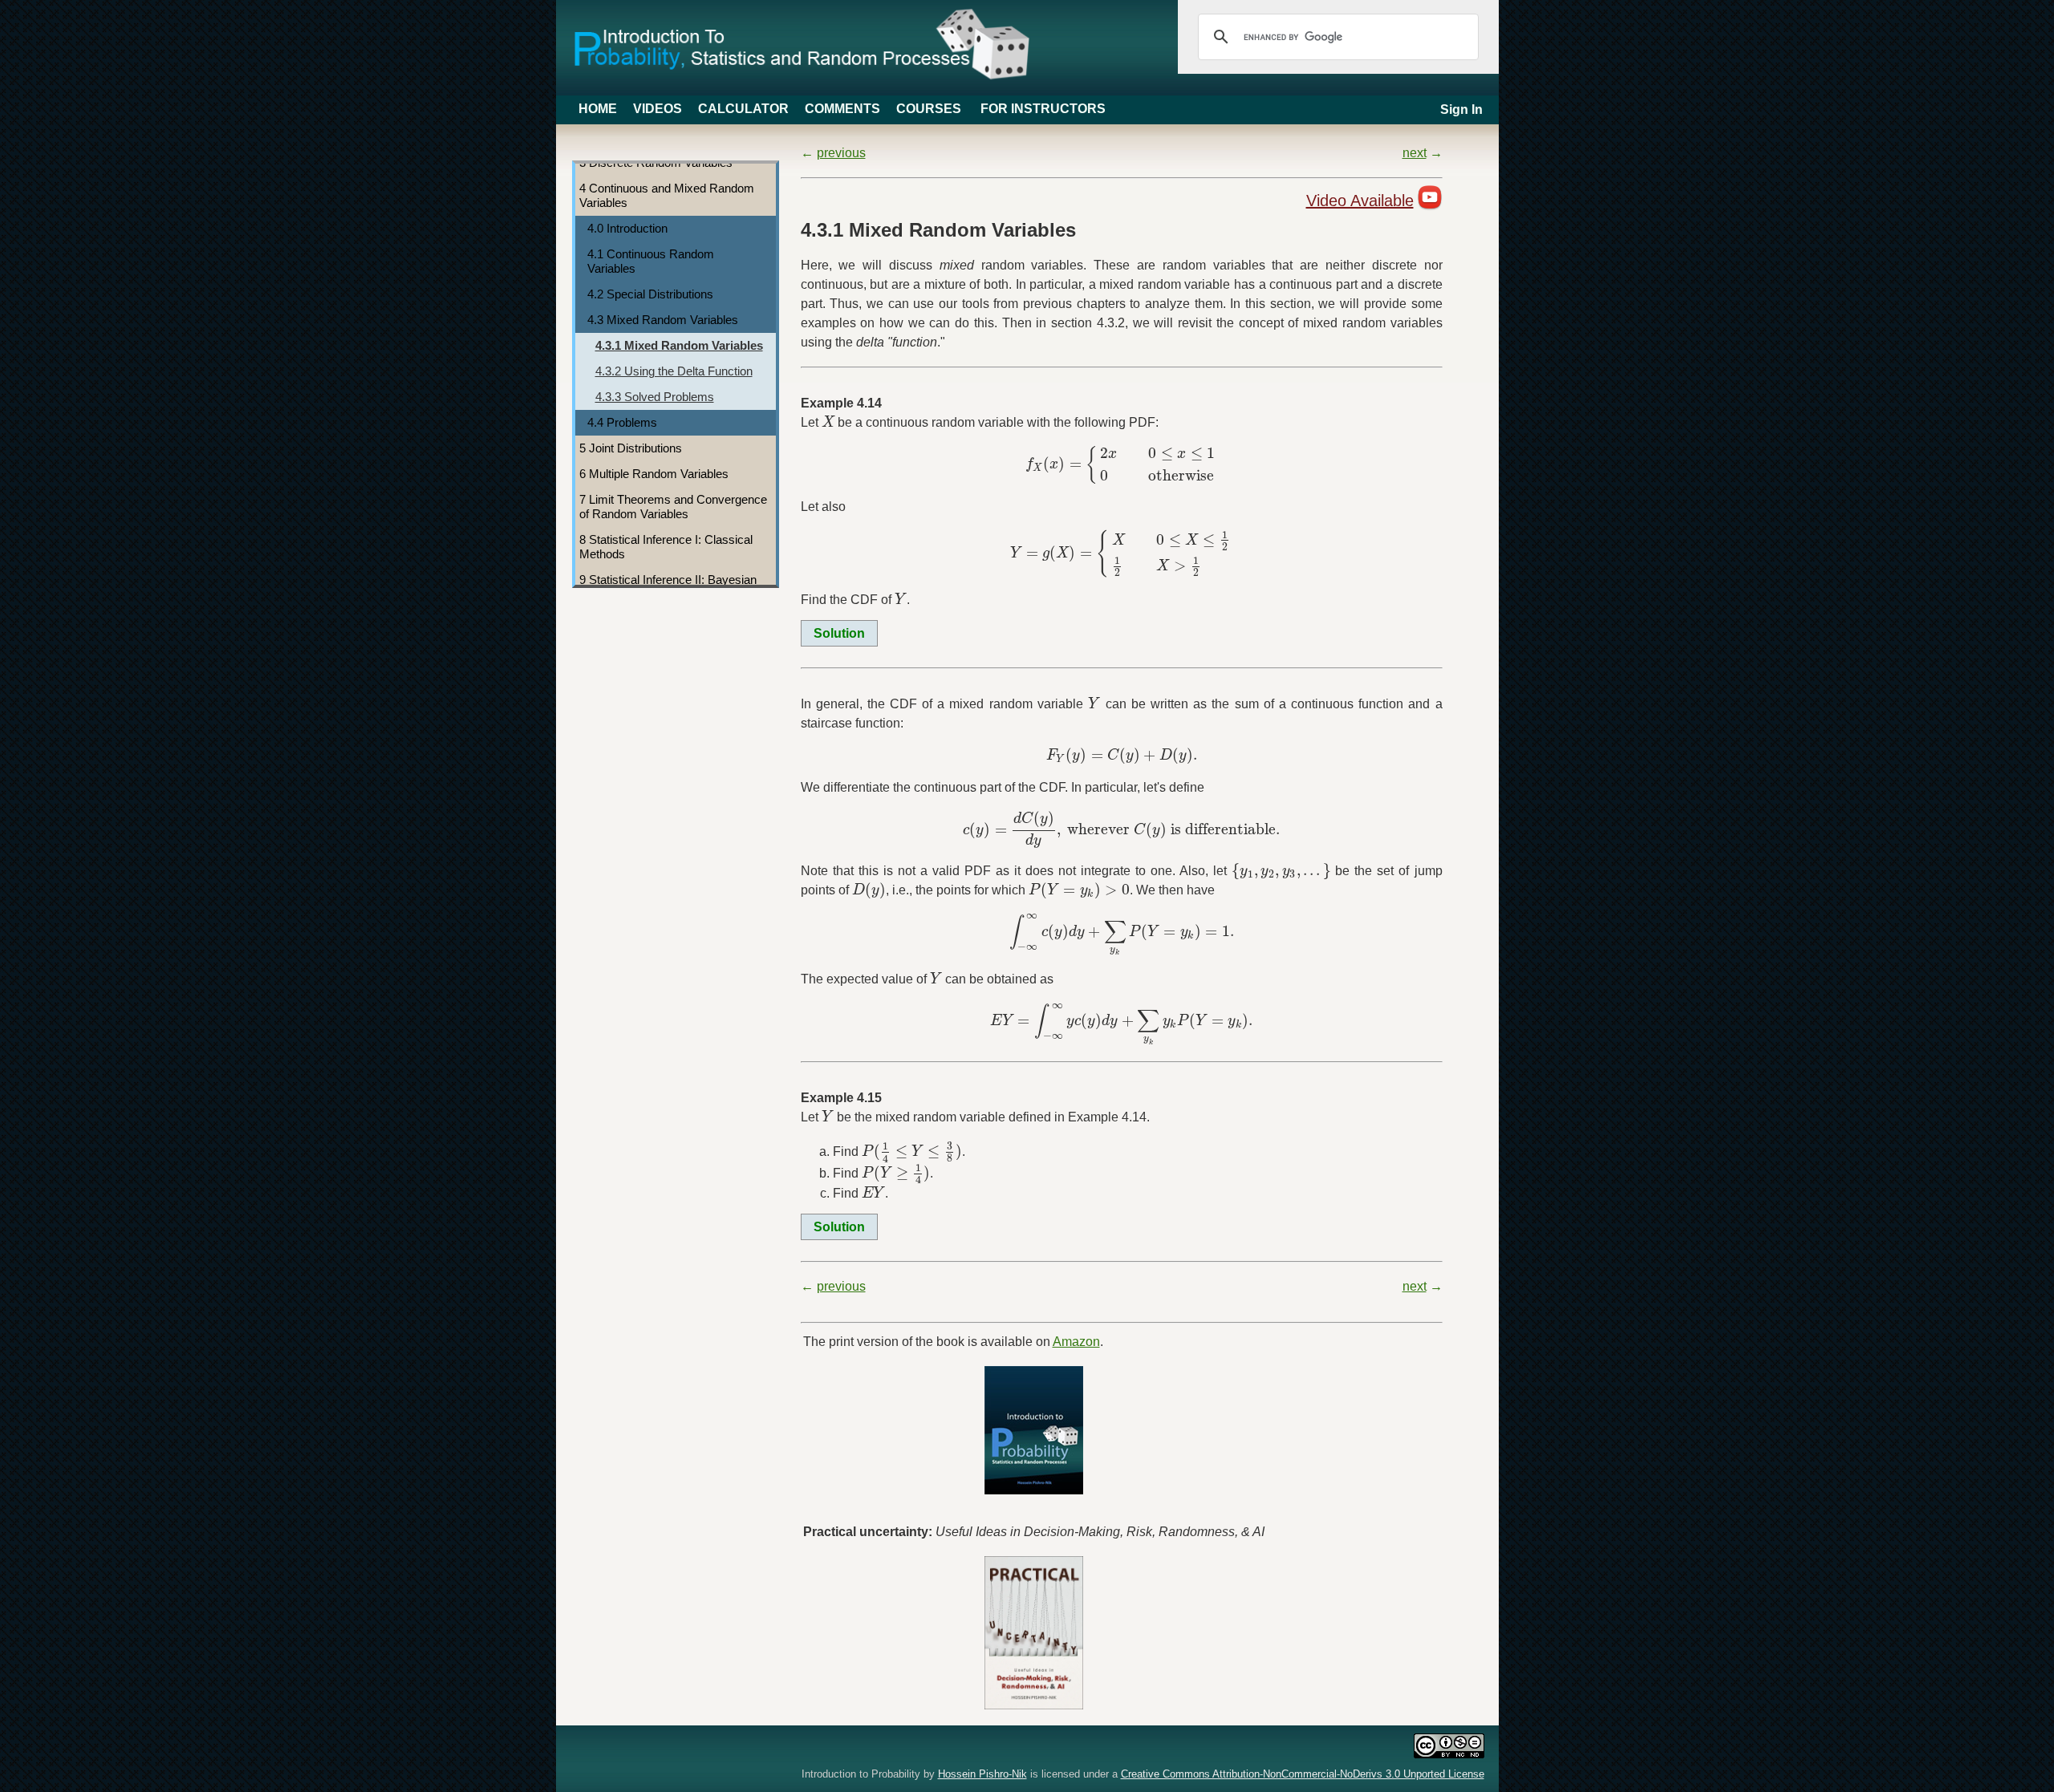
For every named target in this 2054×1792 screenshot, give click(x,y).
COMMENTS (842, 109)
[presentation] (828, 422)
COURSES (929, 109)
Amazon (1076, 1342)
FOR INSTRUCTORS (1043, 109)
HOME (598, 109)
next (1415, 153)
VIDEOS (658, 109)
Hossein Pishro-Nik (982, 1774)
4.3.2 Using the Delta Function (674, 371)
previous (841, 153)
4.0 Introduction (627, 228)
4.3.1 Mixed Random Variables (679, 345)
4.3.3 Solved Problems (655, 397)
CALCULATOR (743, 109)
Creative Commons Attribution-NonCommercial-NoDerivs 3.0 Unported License (1303, 1774)
